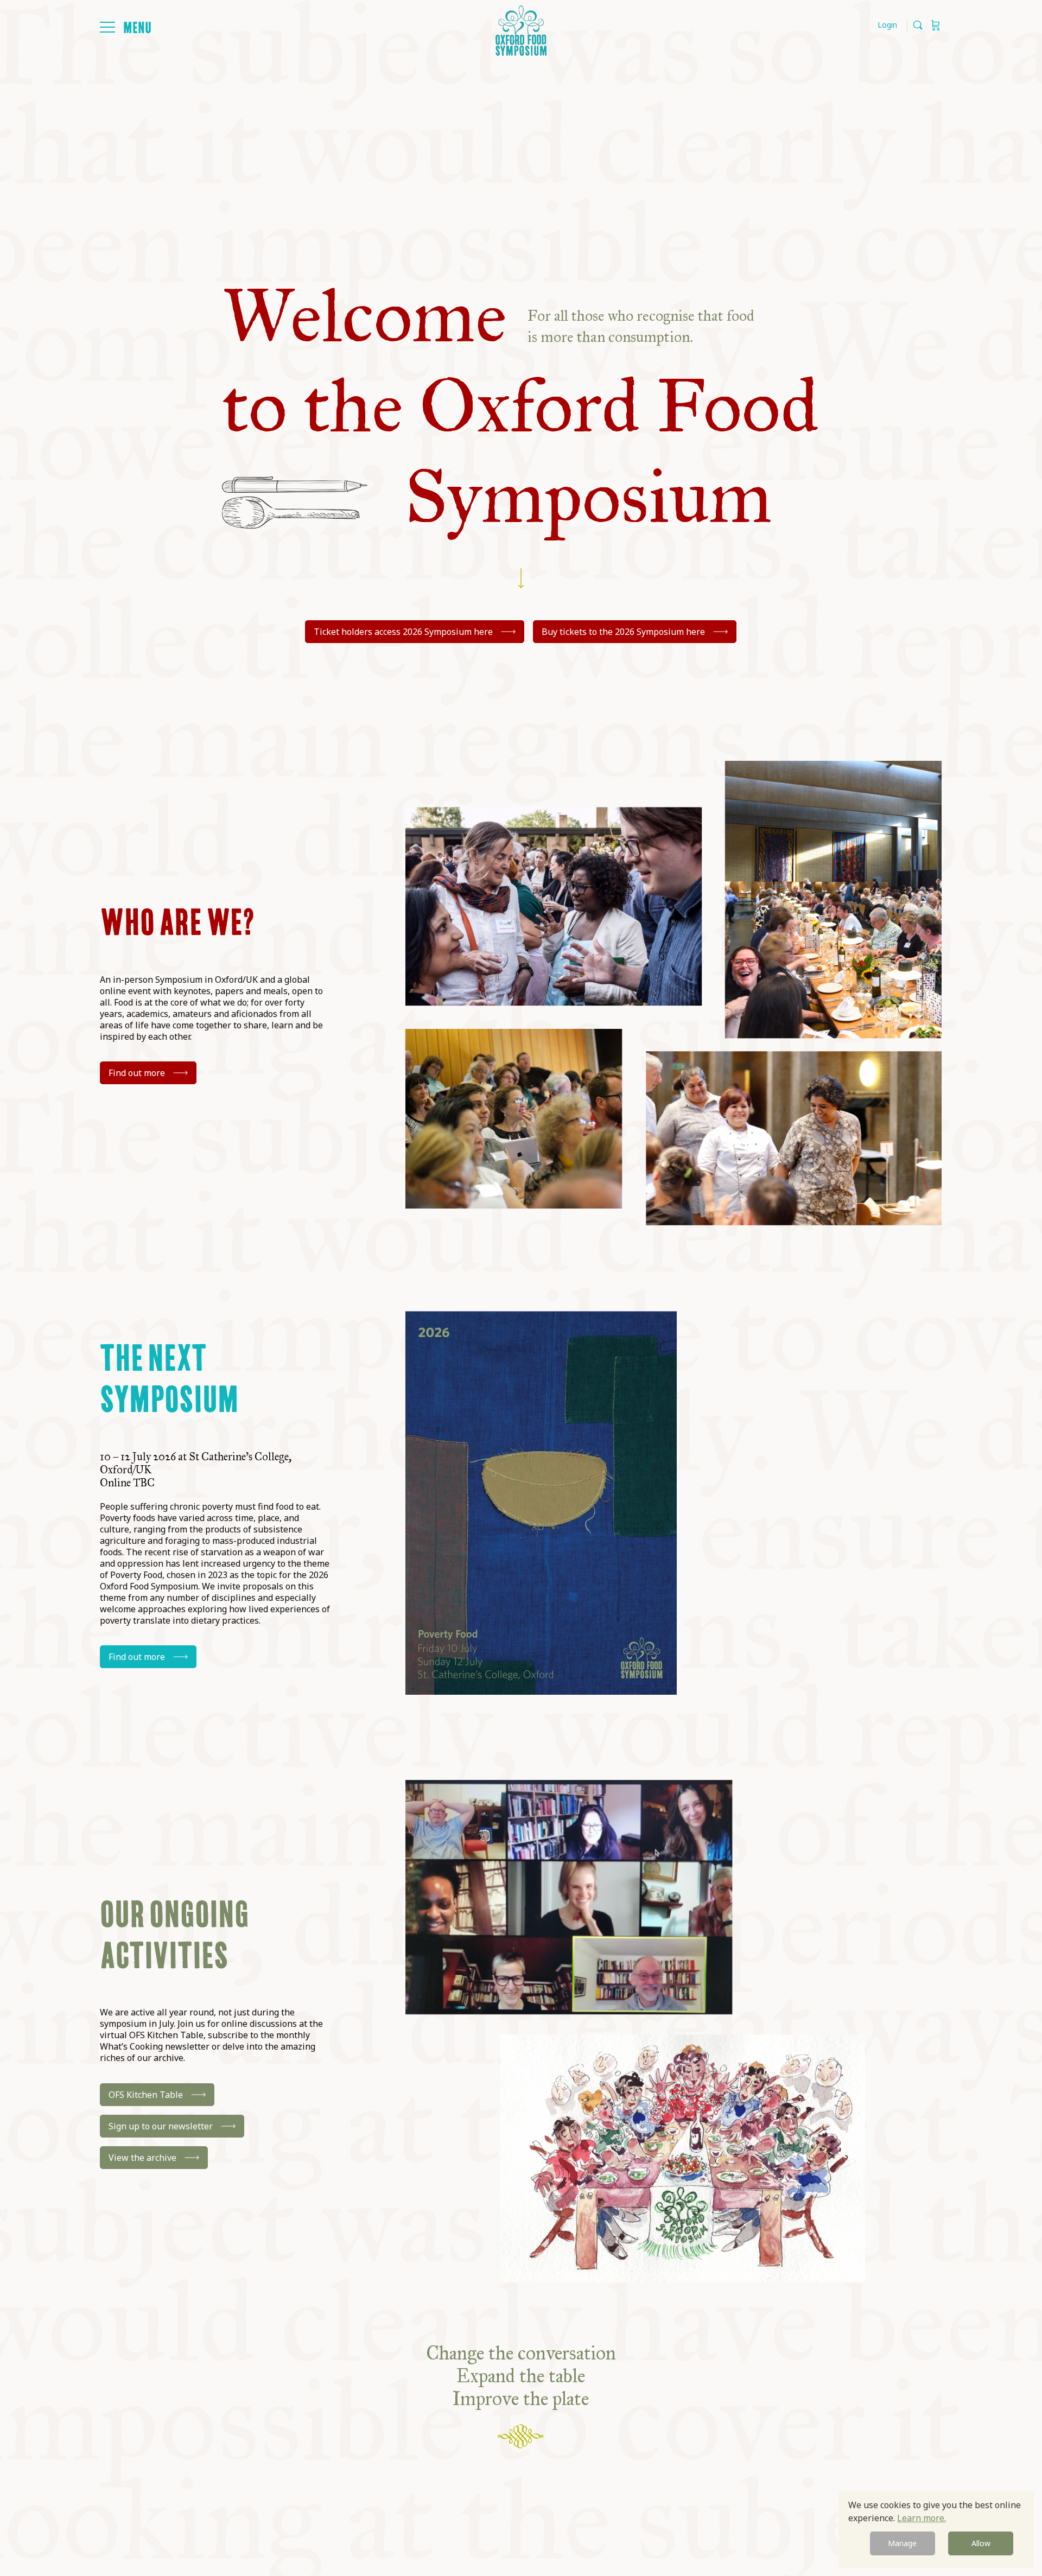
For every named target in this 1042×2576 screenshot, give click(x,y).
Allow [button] (981, 2543)
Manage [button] (902, 2543)
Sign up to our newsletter (161, 2126)
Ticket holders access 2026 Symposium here (403, 632)
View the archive (142, 2158)
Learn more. (922, 2518)
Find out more (137, 1073)
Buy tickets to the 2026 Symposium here (623, 632)
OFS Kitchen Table (146, 2095)
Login (887, 25)
